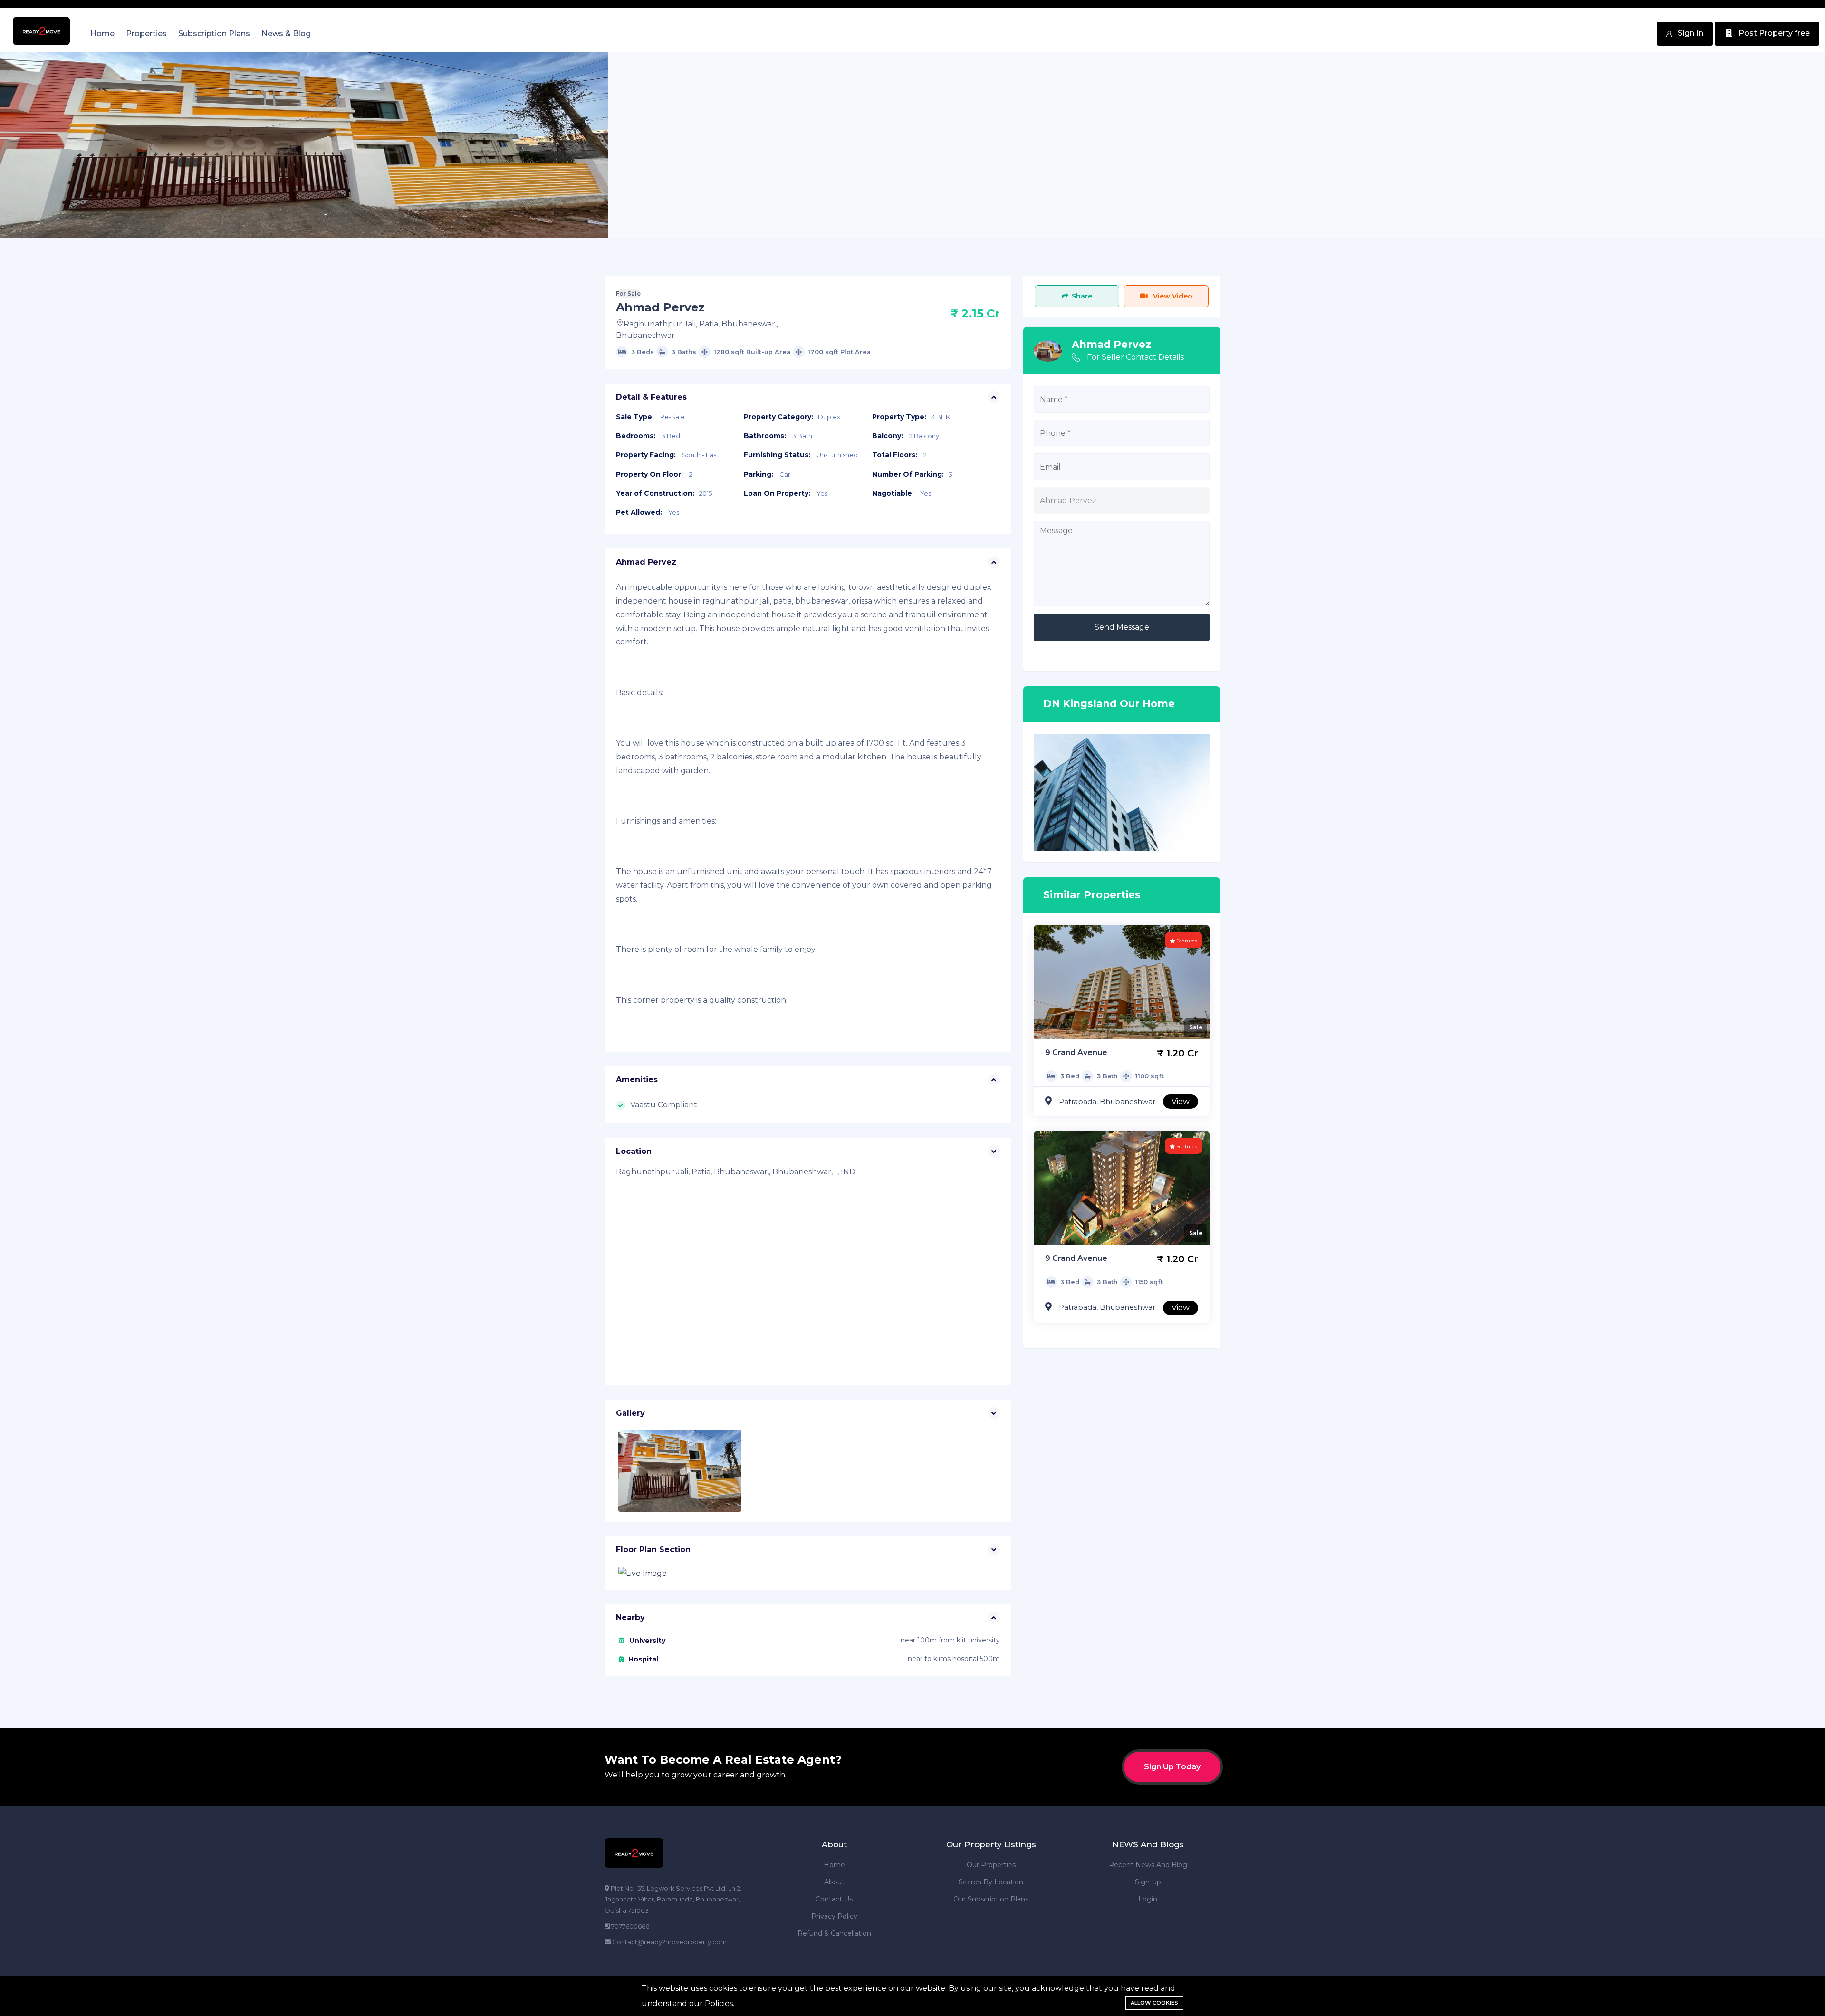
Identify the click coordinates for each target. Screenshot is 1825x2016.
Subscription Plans (214, 34)
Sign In (1690, 33)
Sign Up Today (1172, 1767)
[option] (304, 145)
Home (102, 34)
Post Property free (1773, 33)
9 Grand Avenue (1076, 1052)
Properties (146, 34)
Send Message (1122, 627)
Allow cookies (1154, 2003)
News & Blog (286, 34)
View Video (1172, 296)
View (1181, 1101)
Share (1082, 296)
